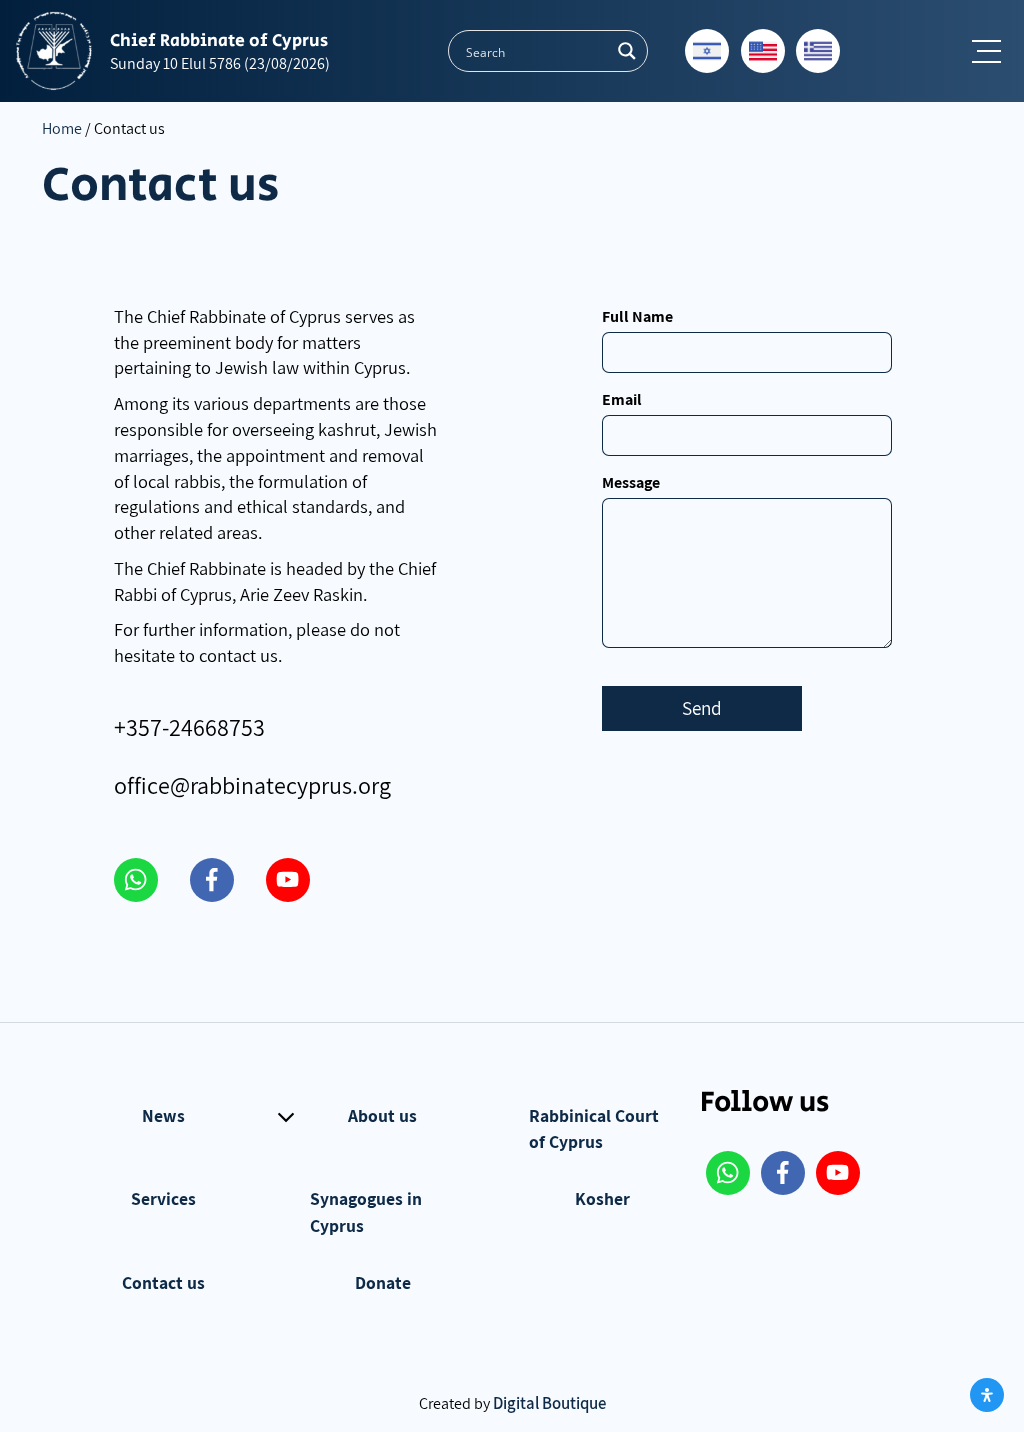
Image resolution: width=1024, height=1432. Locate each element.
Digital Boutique (549, 1403)
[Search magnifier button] (627, 51)
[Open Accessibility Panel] (987, 1395)
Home (62, 128)
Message (631, 482)
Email (622, 399)
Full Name (637, 316)
